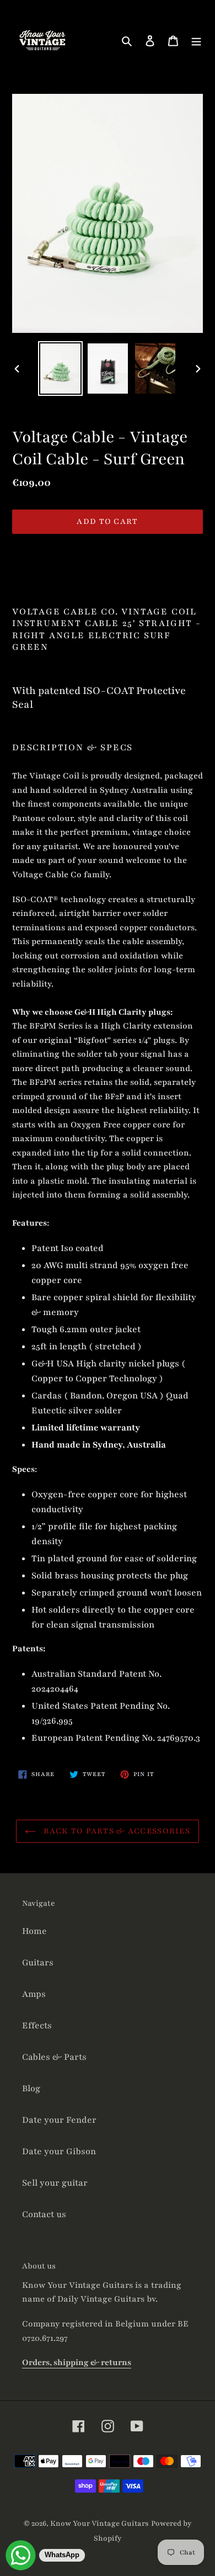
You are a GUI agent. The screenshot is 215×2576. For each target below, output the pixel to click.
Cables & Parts (54, 2057)
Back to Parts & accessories (116, 1831)
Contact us (44, 2214)
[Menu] (196, 41)
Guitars (38, 1963)
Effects (37, 2026)
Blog (31, 2089)
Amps (34, 1994)
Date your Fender (59, 2120)
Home (34, 1931)
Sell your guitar (55, 2183)
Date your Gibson (59, 2151)
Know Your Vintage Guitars (100, 2524)
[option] (61, 369)
